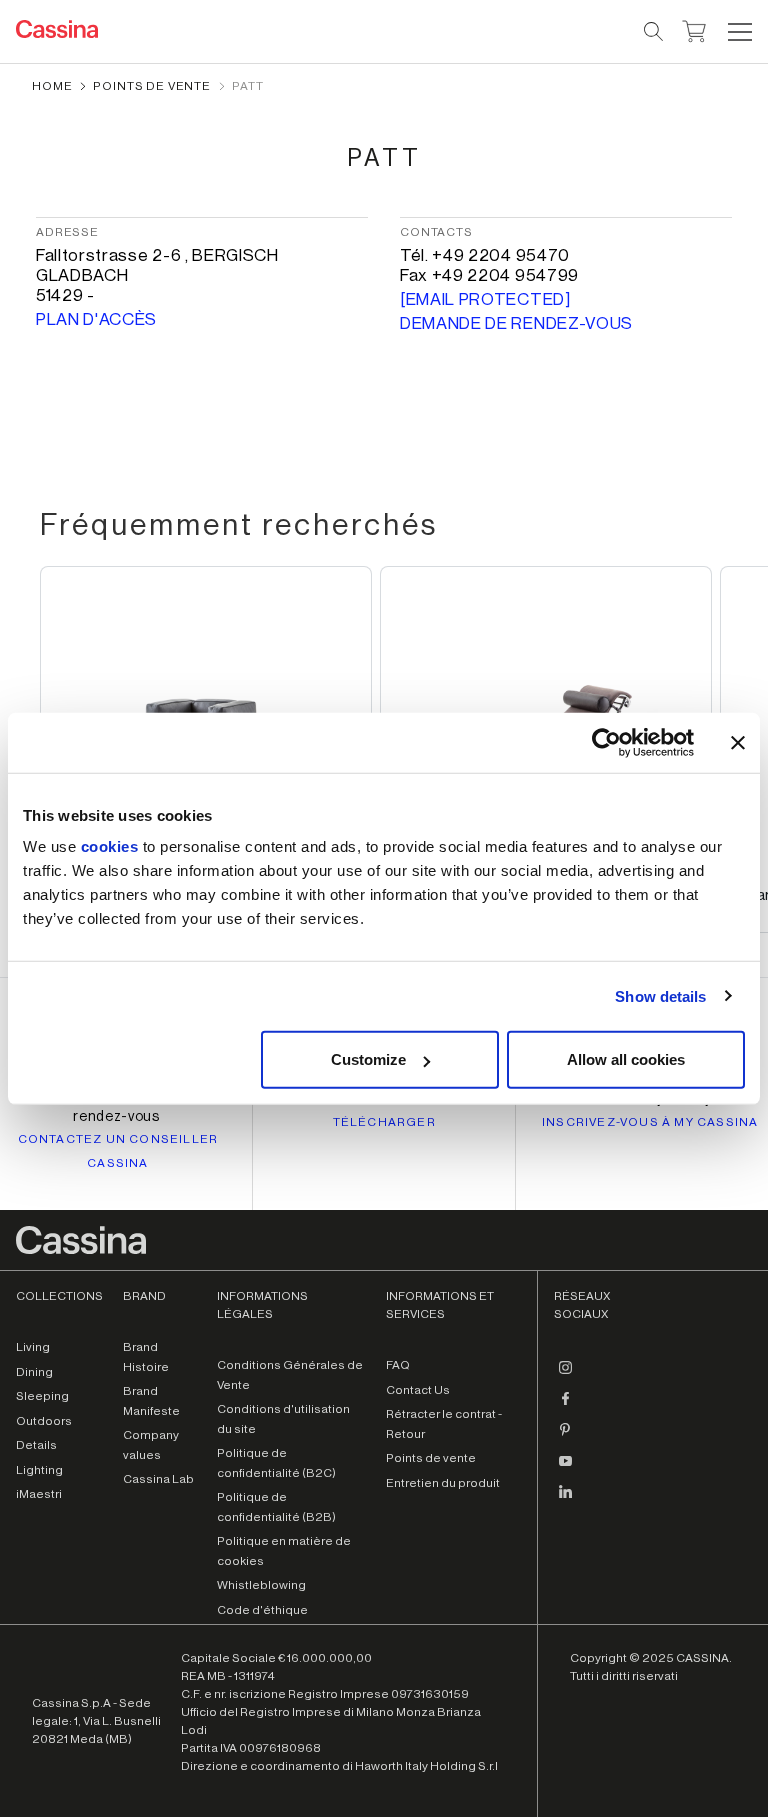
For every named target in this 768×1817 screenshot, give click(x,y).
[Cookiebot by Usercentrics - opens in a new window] (606, 742)
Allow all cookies (626, 1059)
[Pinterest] (566, 1437)
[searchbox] (654, 32)
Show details (660, 995)
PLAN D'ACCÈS (96, 319)
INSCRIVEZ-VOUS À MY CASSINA (650, 1122)
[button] (737, 32)
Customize (368, 1059)
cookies (110, 846)
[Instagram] (566, 1375)
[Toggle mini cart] (694, 29)
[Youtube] (566, 1468)
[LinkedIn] (566, 1499)
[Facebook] (566, 1406)
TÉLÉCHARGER (384, 1122)
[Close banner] (738, 742)
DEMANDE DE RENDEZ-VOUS (516, 323)
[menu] (740, 32)
